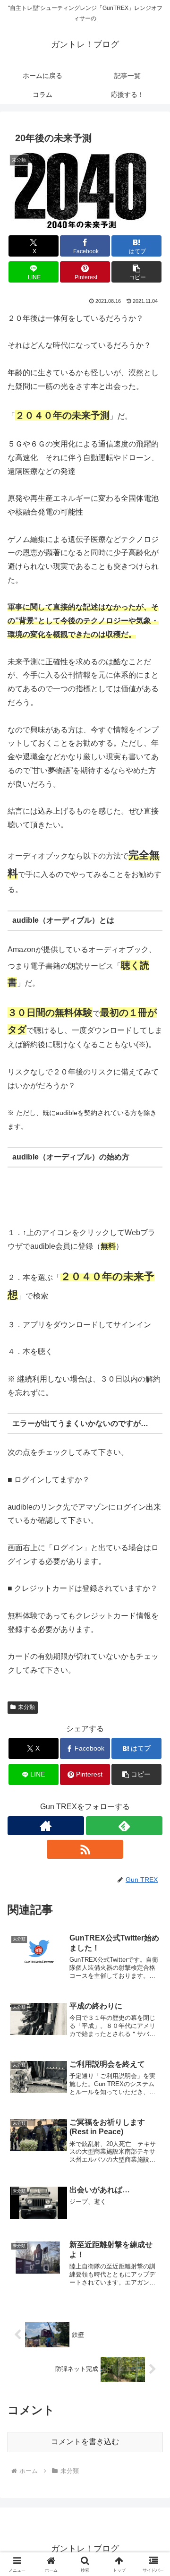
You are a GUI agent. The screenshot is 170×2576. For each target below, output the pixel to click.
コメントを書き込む (85, 2442)
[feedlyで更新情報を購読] (124, 1826)
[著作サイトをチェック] (46, 1826)
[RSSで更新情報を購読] (85, 1849)
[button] (137, 272)
